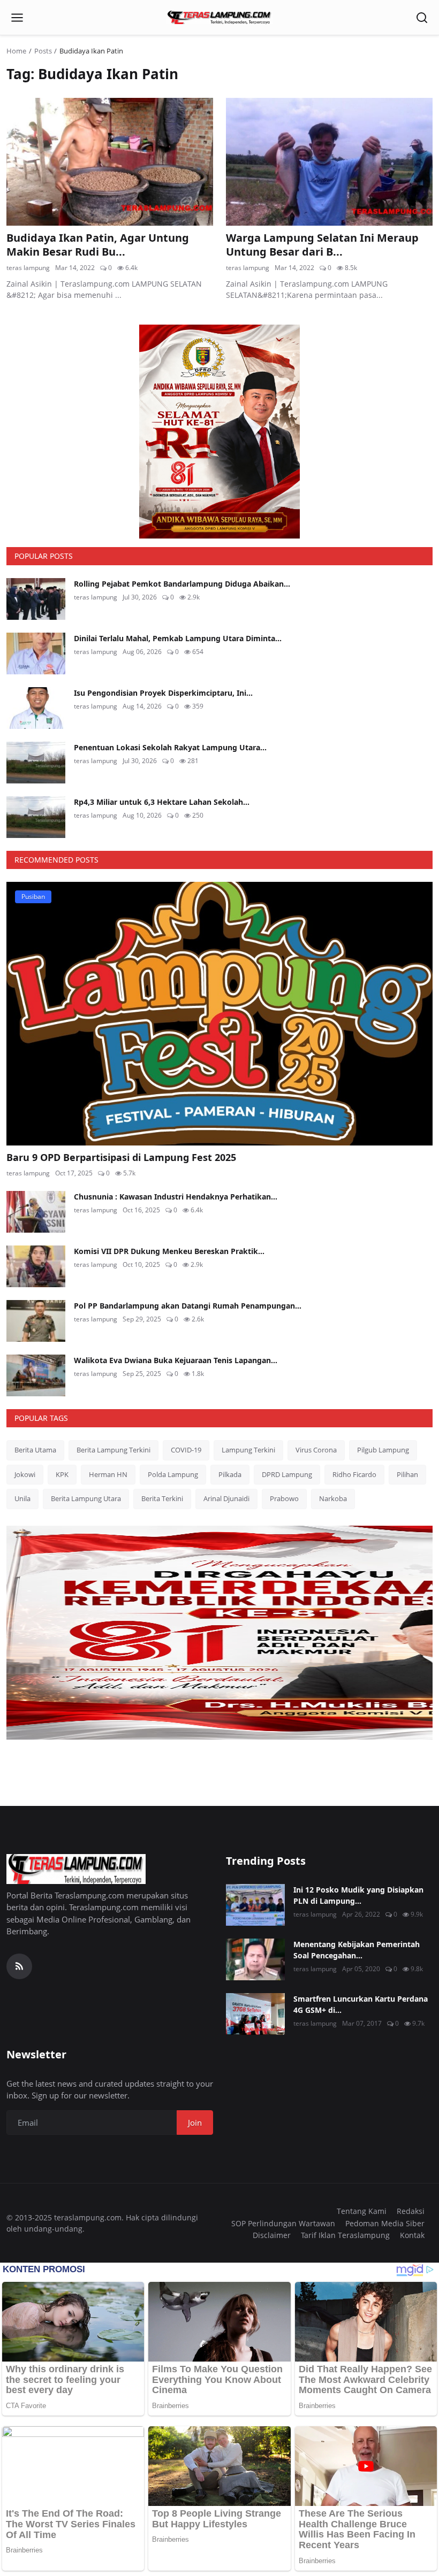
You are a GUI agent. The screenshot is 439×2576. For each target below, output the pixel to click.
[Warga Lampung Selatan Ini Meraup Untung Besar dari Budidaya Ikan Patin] (329, 162)
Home (16, 51)
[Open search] (422, 18)
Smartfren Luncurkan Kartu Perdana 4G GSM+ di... (361, 2004)
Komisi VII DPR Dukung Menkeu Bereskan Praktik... (169, 1251)
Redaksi (411, 2211)
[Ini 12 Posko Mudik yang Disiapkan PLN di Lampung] (255, 1905)
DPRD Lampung (287, 1474)
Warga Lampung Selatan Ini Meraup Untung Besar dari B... (322, 245)
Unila (22, 1498)
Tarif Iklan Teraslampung (345, 2235)
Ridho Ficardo (354, 1474)
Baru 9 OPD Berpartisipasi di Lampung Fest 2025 (121, 1157)
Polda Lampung (173, 1474)
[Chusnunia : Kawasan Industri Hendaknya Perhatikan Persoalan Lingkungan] (36, 1212)
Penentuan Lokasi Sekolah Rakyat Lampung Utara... (170, 747)
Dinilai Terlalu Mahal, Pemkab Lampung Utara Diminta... (178, 638)
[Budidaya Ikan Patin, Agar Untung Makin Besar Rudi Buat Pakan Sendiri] (110, 162)
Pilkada (230, 1474)
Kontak (412, 2235)
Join (195, 2123)
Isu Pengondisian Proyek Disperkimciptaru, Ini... (163, 693)
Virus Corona (316, 1450)
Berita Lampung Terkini (113, 1450)
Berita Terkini (162, 1498)
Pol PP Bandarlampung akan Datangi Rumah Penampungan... (188, 1306)
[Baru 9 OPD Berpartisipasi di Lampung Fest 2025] (219, 1014)
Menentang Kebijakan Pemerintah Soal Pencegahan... (357, 1950)
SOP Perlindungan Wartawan (283, 2223)
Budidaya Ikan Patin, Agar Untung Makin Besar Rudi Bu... (98, 245)
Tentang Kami (362, 2211)
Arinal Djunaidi (226, 1498)
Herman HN (108, 1474)
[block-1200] (219, 1633)
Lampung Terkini (248, 1450)
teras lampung (28, 268)
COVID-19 (186, 1450)
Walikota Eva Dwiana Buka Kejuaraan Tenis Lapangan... (176, 1360)
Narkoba (333, 1498)
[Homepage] (219, 18)
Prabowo (284, 1498)
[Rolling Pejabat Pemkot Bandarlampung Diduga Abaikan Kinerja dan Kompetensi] (36, 599)
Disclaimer (272, 2235)
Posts (43, 51)
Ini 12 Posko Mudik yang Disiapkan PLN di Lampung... (358, 1895)
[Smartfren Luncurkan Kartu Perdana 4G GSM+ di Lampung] (255, 2014)
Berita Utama (35, 1450)
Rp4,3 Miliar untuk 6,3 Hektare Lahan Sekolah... (162, 802)
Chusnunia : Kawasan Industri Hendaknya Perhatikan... (176, 1197)
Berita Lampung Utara (86, 1498)
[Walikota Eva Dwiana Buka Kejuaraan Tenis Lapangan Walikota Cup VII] (36, 1375)
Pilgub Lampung (383, 1450)
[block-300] (219, 432)
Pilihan (407, 1474)
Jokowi (25, 1474)
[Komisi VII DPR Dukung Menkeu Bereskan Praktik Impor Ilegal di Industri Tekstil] (36, 1266)
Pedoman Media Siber (385, 2223)
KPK (62, 1474)
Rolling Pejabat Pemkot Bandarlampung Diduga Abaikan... (182, 584)
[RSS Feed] (19, 1966)
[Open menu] (17, 18)
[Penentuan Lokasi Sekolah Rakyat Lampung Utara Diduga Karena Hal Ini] (36, 763)
